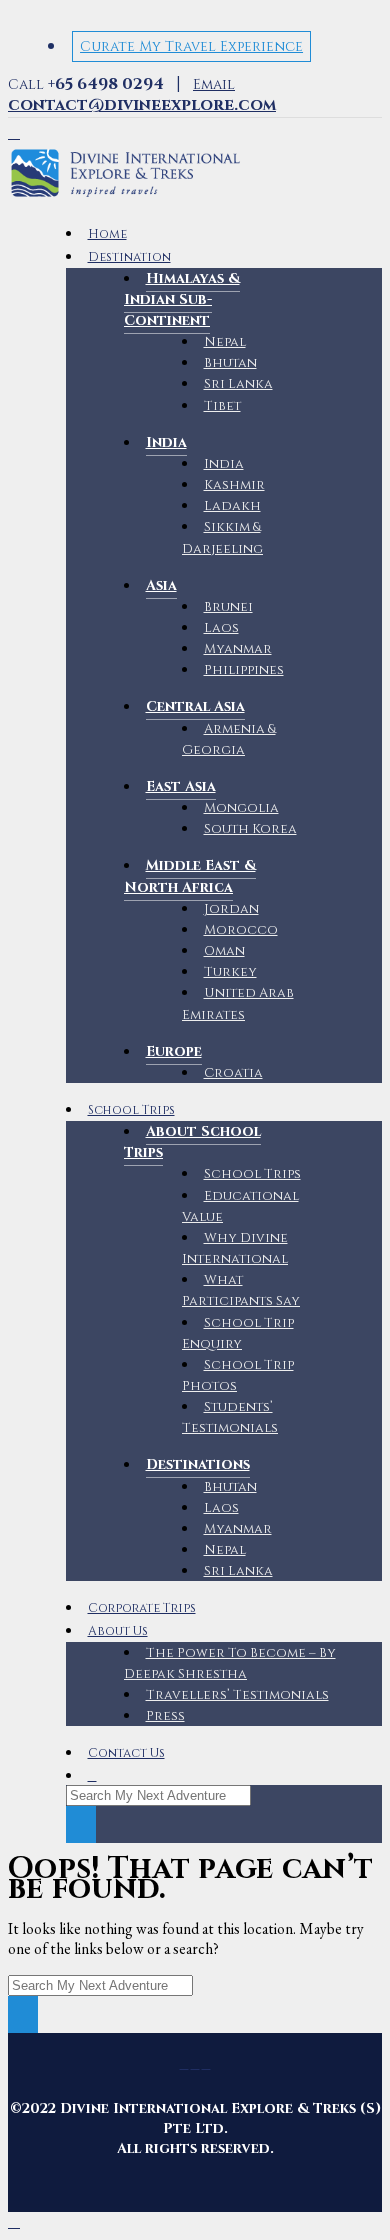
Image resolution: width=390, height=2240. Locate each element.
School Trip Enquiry (238, 1333)
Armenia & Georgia (229, 739)
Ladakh (232, 506)
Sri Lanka (238, 384)
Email (142, 95)
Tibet (222, 406)
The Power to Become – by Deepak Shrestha (230, 1663)
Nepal (225, 342)
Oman (224, 951)
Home (107, 234)
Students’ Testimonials (230, 1417)
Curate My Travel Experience (191, 46)
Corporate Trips (142, 1608)
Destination (129, 257)
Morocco (241, 930)
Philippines (244, 670)
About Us (118, 1631)
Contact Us (126, 1753)
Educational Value (240, 1206)
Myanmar (238, 649)
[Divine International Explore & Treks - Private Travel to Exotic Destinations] (125, 197)
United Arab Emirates (238, 1003)
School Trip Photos (238, 1375)
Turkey (230, 972)
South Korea (250, 829)
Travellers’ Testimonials (237, 1695)
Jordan (231, 909)
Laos (221, 628)
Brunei (228, 607)
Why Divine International (235, 1248)
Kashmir (234, 485)
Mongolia (241, 808)
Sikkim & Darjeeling (222, 537)
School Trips (131, 1110)
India (224, 464)
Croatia (233, 1073)
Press (165, 1716)
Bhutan (230, 363)
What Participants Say (241, 1290)
